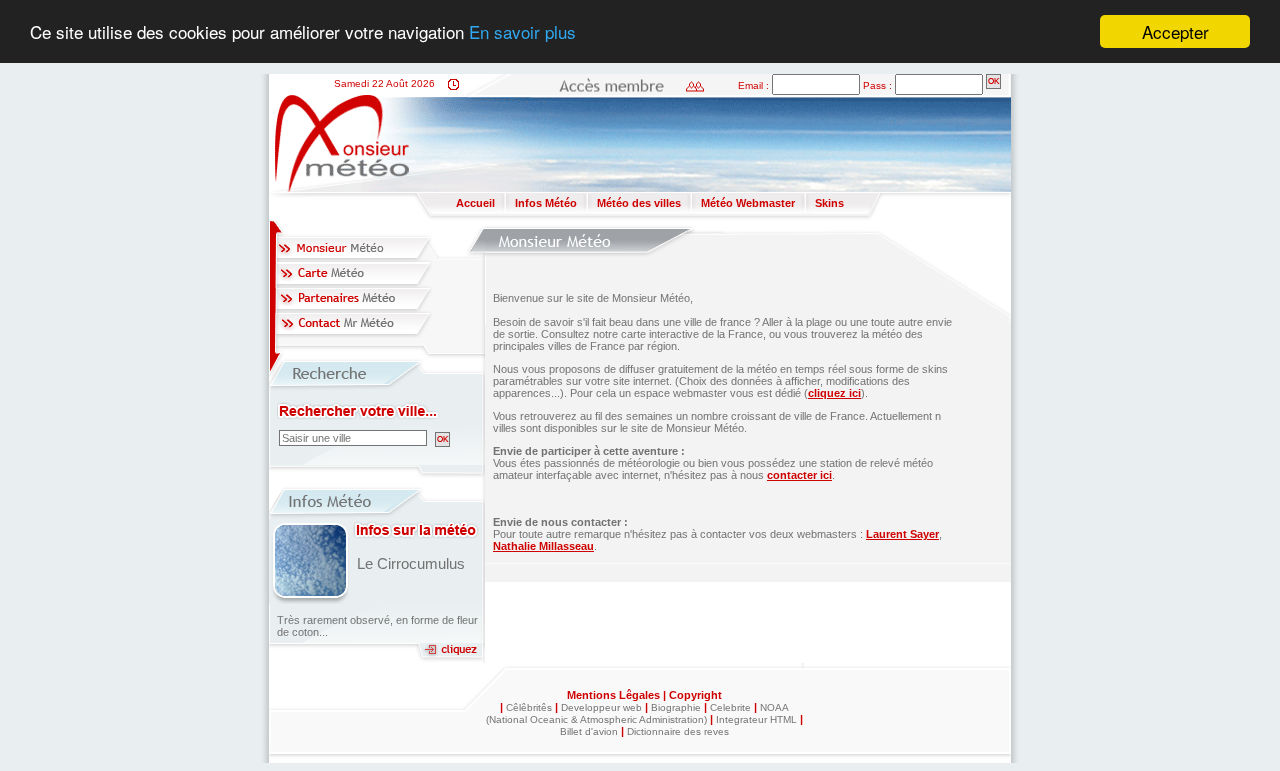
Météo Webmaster (748, 203)
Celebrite (730, 707)
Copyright (695, 695)
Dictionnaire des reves (678, 731)
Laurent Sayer (902, 534)
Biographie (676, 707)
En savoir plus (522, 32)
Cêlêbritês (529, 707)
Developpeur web (601, 707)
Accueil (475, 203)
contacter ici (799, 475)
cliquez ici (834, 393)
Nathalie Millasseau (543, 546)
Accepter (1175, 31)
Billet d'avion (589, 731)
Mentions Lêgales (615, 695)
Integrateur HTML (756, 719)
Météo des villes (639, 203)
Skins (829, 203)
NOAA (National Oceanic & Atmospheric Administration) (637, 713)
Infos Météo (546, 203)
